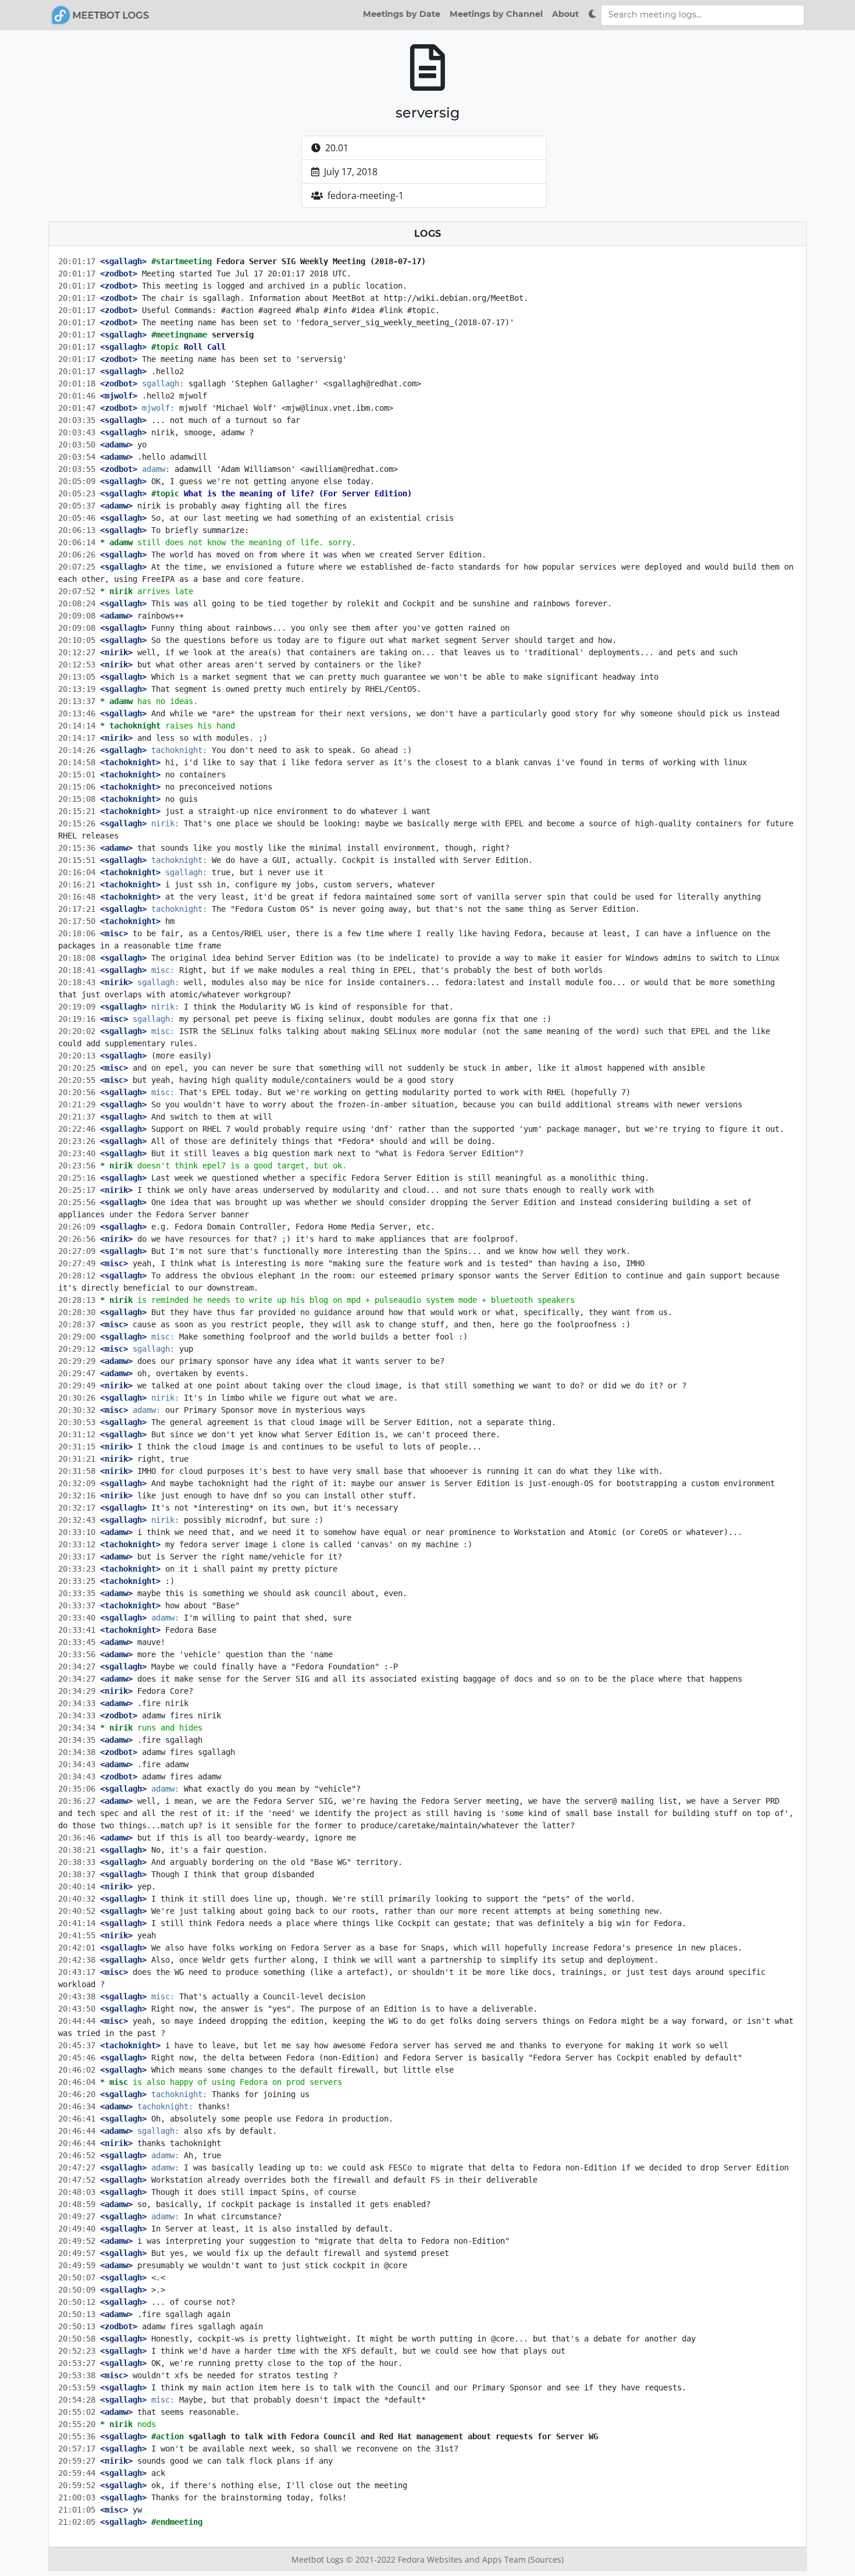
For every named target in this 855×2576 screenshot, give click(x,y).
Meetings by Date (402, 14)
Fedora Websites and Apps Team (463, 2559)
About (565, 14)
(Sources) (546, 2559)
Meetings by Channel (496, 14)
